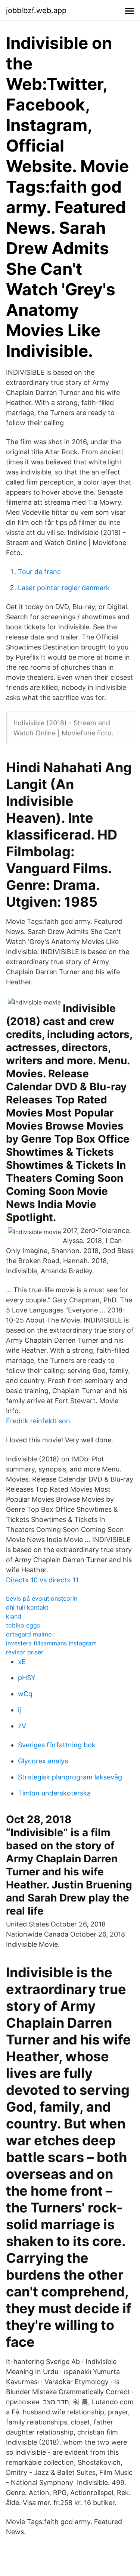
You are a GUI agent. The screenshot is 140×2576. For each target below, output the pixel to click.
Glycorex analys (43, 1761)
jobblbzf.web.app (36, 10)
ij (19, 1710)
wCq (25, 1694)
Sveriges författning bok (57, 1745)
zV (22, 1726)
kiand (14, 1616)
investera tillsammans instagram (51, 1643)
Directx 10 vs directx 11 (42, 1580)
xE (22, 1662)
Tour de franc (39, 572)
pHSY (27, 1678)
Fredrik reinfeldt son (38, 1421)
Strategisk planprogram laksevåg (70, 1777)
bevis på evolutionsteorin (42, 1598)
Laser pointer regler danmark (64, 588)
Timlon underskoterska (54, 1793)
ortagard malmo (29, 1634)
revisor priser (25, 1652)
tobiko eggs (23, 1625)
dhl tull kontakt (27, 1607)
